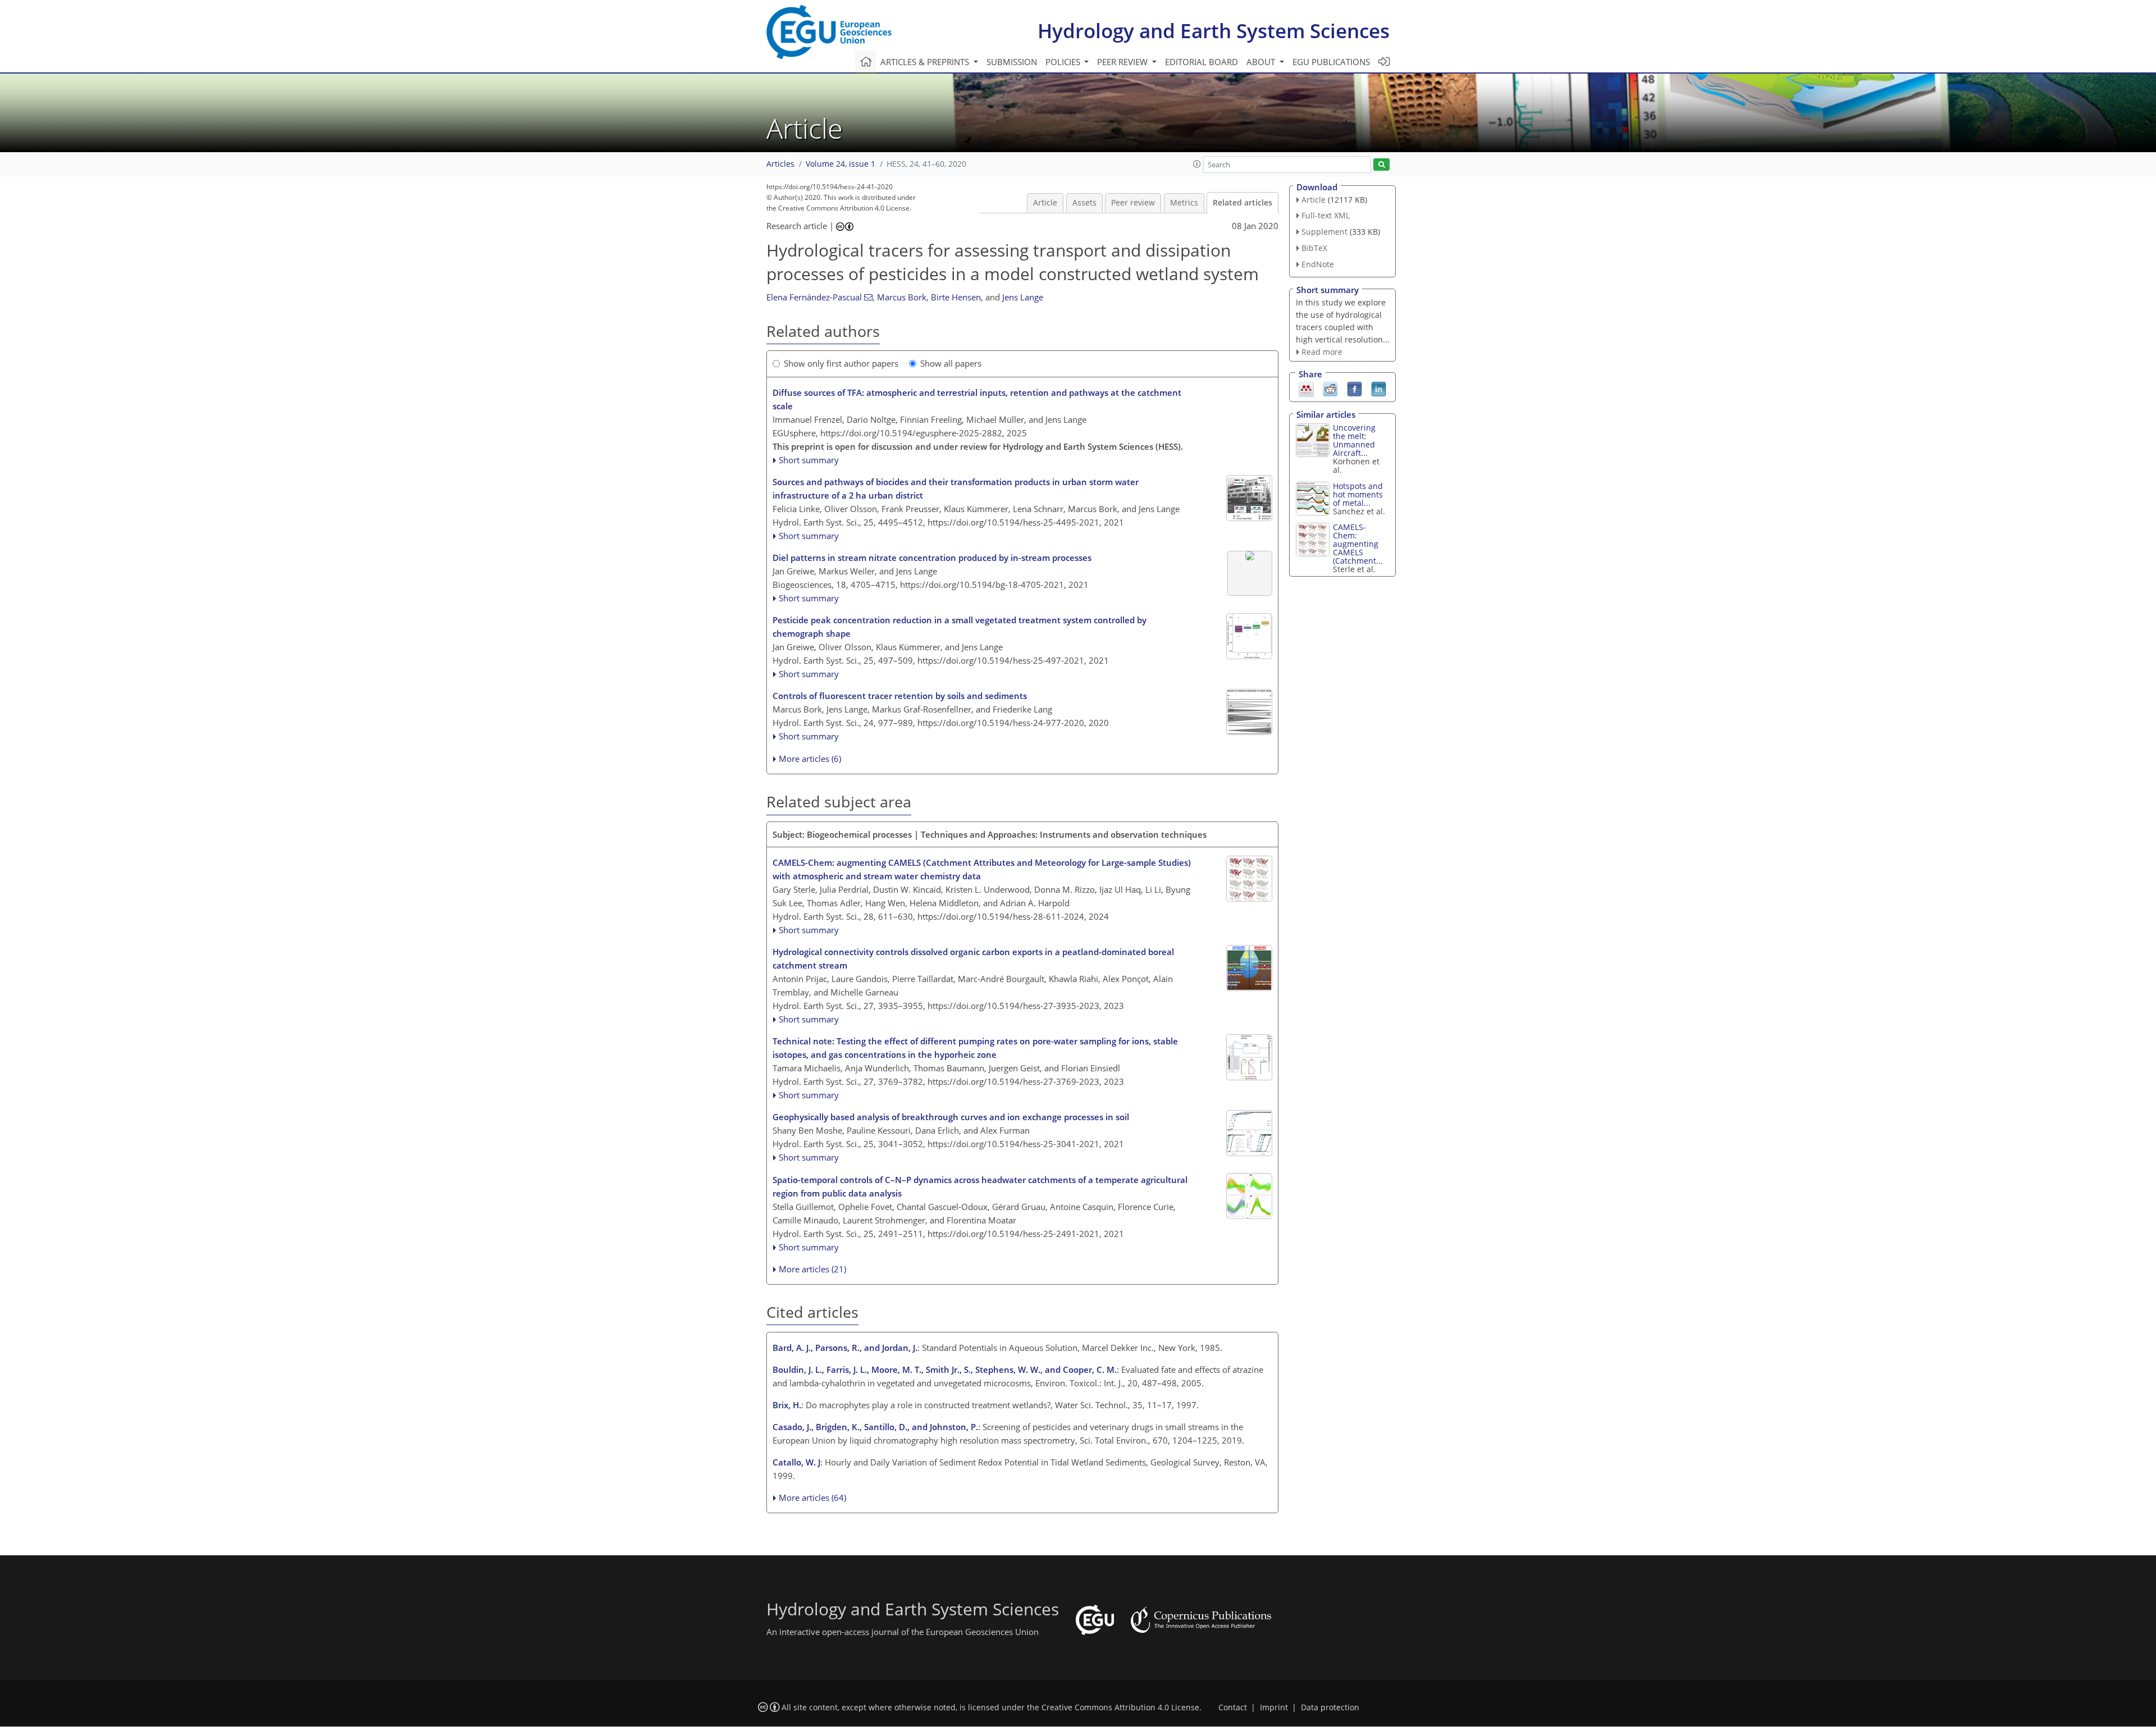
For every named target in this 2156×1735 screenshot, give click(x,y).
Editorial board (1202, 62)
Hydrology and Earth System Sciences (1214, 31)
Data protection (1330, 1707)
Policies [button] (1064, 62)
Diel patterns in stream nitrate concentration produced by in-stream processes (932, 558)
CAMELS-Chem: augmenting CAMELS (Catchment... (1358, 544)
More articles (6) (810, 759)
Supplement (1324, 232)
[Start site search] (1381, 165)
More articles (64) (812, 1497)
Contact (1233, 1707)
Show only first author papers (841, 363)
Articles (780, 164)
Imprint (1274, 1707)
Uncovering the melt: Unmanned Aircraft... (1354, 440)
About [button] (1262, 62)
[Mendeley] (1306, 389)
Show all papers (951, 363)
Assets (1084, 203)
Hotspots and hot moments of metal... (1358, 494)
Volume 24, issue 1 (841, 164)
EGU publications (1331, 62)
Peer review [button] (1123, 62)
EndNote (1318, 264)
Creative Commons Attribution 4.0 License (1120, 1707)
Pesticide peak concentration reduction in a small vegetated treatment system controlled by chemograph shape (960, 627)
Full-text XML (1326, 215)
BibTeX (1314, 248)
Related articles (1243, 203)
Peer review (1133, 203)
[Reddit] (1330, 389)
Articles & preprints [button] (926, 62)
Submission (1012, 62)
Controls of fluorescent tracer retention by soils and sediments (900, 696)
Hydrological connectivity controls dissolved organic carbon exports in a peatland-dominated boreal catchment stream (973, 958)
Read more (1322, 352)
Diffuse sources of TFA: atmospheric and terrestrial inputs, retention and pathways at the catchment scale (977, 399)
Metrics (1184, 203)
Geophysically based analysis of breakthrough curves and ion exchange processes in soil (951, 1117)
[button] (1197, 164)
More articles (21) (812, 1269)
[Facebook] (1355, 389)
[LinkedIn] (1379, 389)
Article (1045, 203)
